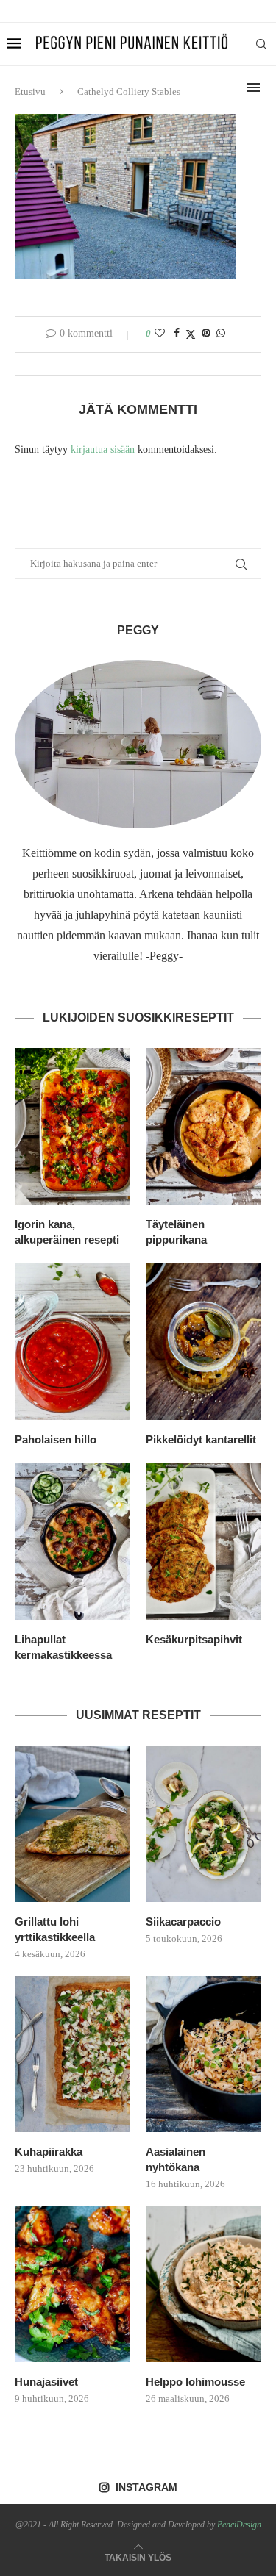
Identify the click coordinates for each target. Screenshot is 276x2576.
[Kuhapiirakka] (72, 2054)
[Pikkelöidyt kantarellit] (204, 1342)
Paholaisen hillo (56, 1439)
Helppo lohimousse (195, 2382)
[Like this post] (160, 334)
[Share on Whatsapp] (221, 334)
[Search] (261, 44)
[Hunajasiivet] (72, 2284)
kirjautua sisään (103, 449)
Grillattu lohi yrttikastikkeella (55, 1929)
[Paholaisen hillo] (72, 1342)
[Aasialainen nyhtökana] (204, 2054)
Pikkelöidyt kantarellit (201, 1439)
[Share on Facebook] (177, 334)
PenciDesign (239, 2525)
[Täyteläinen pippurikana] (204, 1126)
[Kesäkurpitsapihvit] (204, 1542)
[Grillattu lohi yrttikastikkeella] (72, 1824)
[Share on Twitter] (191, 334)
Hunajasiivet (46, 2382)
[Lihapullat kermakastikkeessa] (72, 1542)
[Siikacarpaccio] (204, 1824)
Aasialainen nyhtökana (176, 2159)
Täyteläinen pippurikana (176, 1232)
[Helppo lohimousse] (204, 2284)
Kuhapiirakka (49, 2152)
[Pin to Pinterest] (206, 334)
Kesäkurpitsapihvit (194, 1639)
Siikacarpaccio (183, 1922)
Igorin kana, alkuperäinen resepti (67, 1232)
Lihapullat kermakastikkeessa (63, 1647)
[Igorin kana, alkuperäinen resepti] (72, 1126)
